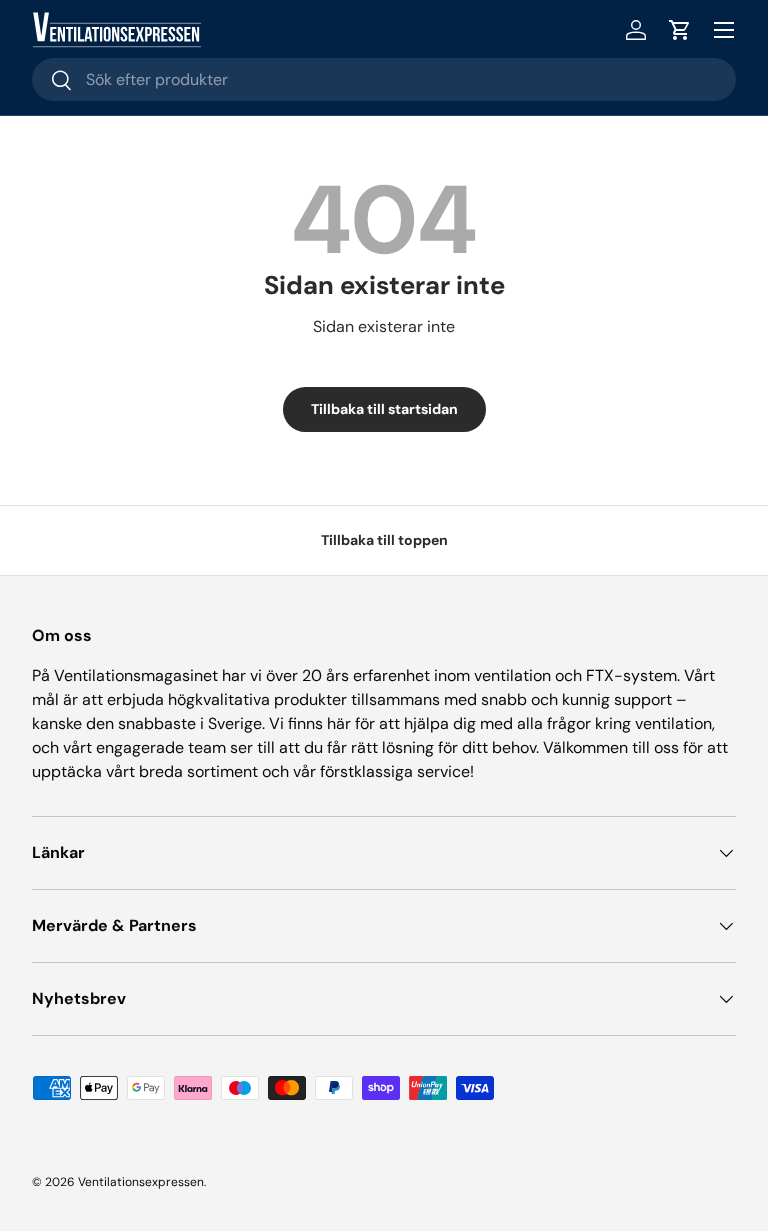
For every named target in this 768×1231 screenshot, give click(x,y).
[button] (680, 30)
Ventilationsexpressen (141, 1182)
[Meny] (724, 30)
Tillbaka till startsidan (384, 409)
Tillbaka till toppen (384, 540)
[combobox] (384, 79)
